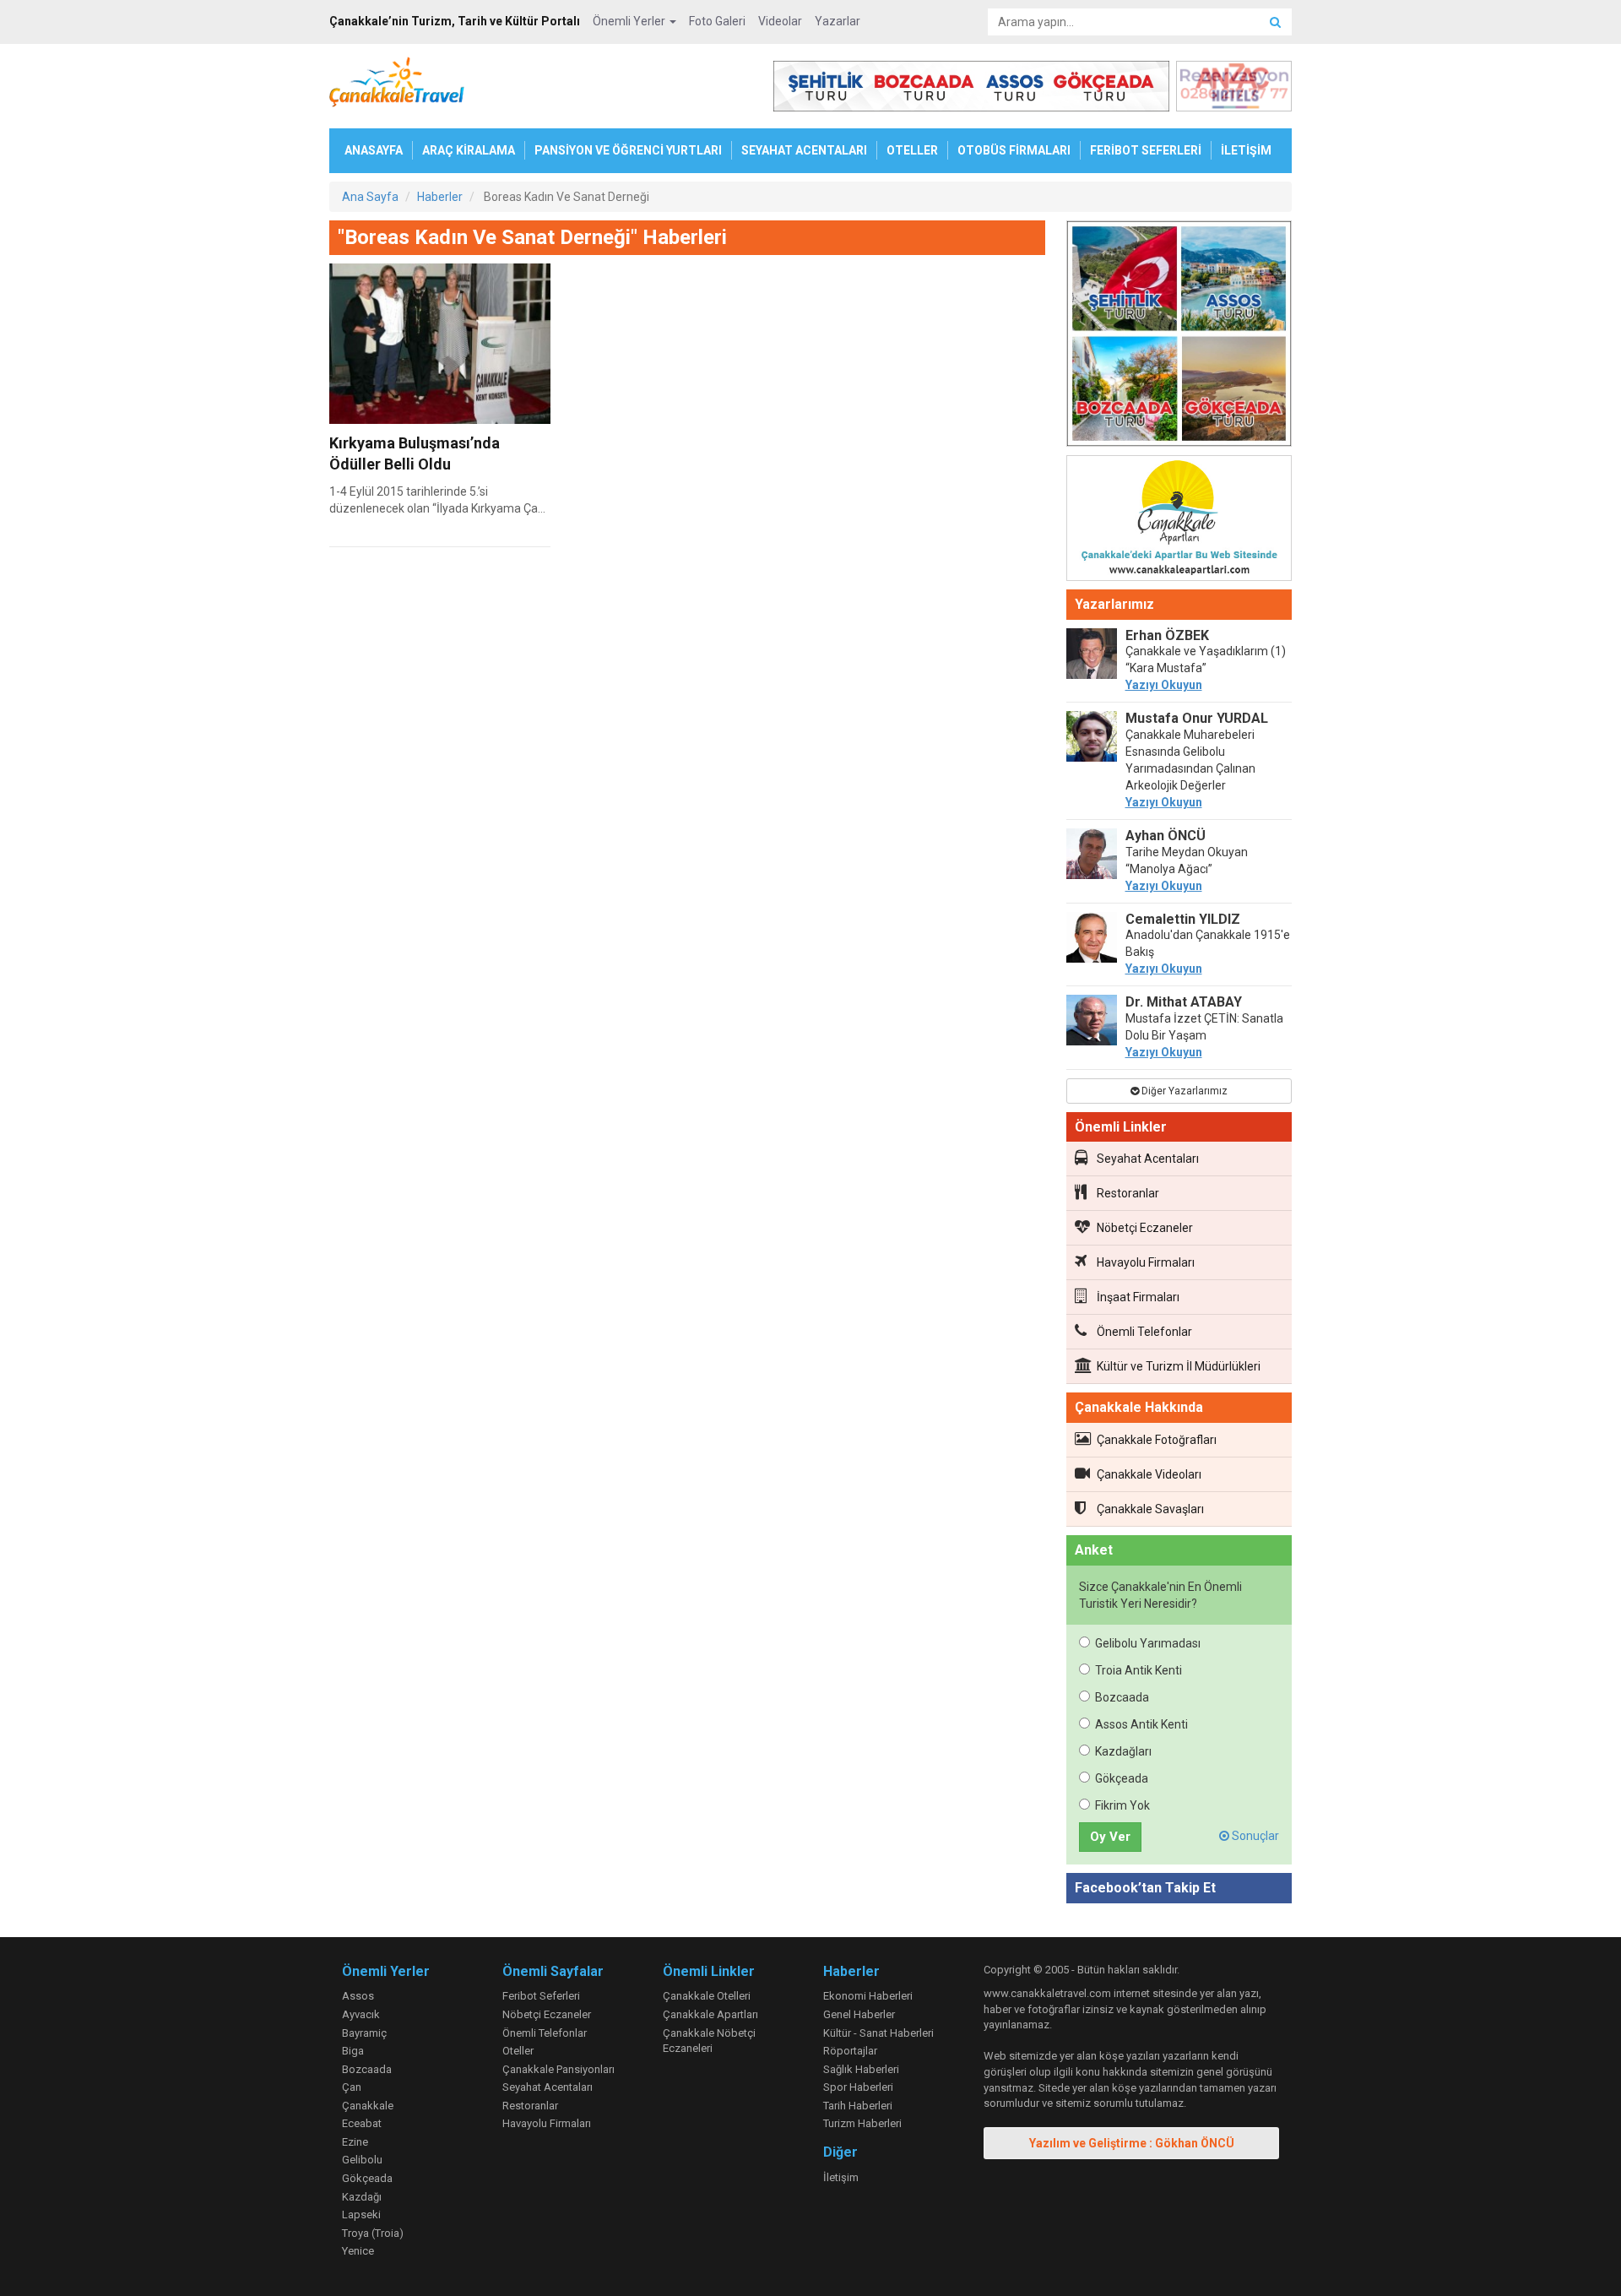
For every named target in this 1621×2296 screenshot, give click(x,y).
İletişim (841, 2177)
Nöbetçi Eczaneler (1145, 1228)
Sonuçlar (1254, 1836)
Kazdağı (362, 2197)
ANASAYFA (374, 150)
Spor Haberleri (858, 2087)
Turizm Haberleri (862, 2123)
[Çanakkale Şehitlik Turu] (1179, 337)
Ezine (355, 2142)
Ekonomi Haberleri (868, 1996)
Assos (358, 1996)
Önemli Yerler (630, 21)
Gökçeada (1122, 1778)
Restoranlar (1128, 1193)
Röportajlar (850, 2051)
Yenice (358, 2251)
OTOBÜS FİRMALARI (1014, 150)
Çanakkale (368, 2106)
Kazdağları (1123, 1751)
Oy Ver (1110, 1837)
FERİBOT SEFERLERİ (1146, 150)
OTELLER (912, 150)
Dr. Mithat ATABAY (1184, 1002)
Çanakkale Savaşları (1150, 1509)
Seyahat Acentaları (1148, 1159)
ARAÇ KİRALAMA (469, 150)
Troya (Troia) (373, 2233)
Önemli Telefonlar (1144, 1332)
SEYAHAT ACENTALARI (804, 150)
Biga (353, 2051)
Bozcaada (1122, 1697)
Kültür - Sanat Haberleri (878, 2033)
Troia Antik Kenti (1138, 1670)
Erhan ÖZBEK (1167, 635)
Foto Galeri (717, 21)
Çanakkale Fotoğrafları (1157, 1440)
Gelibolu (362, 2160)
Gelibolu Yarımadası (1148, 1643)
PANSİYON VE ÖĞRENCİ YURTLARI (628, 150)
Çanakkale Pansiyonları (558, 2069)
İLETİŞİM (1246, 150)
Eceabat (362, 2123)
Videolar (780, 21)
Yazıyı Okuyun (1164, 685)
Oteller (518, 2051)
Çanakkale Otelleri (707, 1996)
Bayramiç (364, 2033)
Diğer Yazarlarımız (1183, 1091)
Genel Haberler (859, 2014)
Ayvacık (361, 2014)
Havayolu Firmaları (1146, 1262)
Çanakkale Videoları (1149, 1474)
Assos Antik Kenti (1141, 1724)
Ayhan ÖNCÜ (1166, 836)
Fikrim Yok (1122, 1805)
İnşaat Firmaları (1138, 1297)
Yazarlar (838, 21)
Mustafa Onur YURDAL (1197, 718)
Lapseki (361, 2215)
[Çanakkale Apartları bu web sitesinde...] (1179, 521)
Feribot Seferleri (541, 1996)
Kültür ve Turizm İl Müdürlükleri (1179, 1366)
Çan (352, 2087)
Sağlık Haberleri (861, 2069)
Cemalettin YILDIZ (1183, 919)
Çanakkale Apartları (710, 2014)
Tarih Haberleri (858, 2106)
